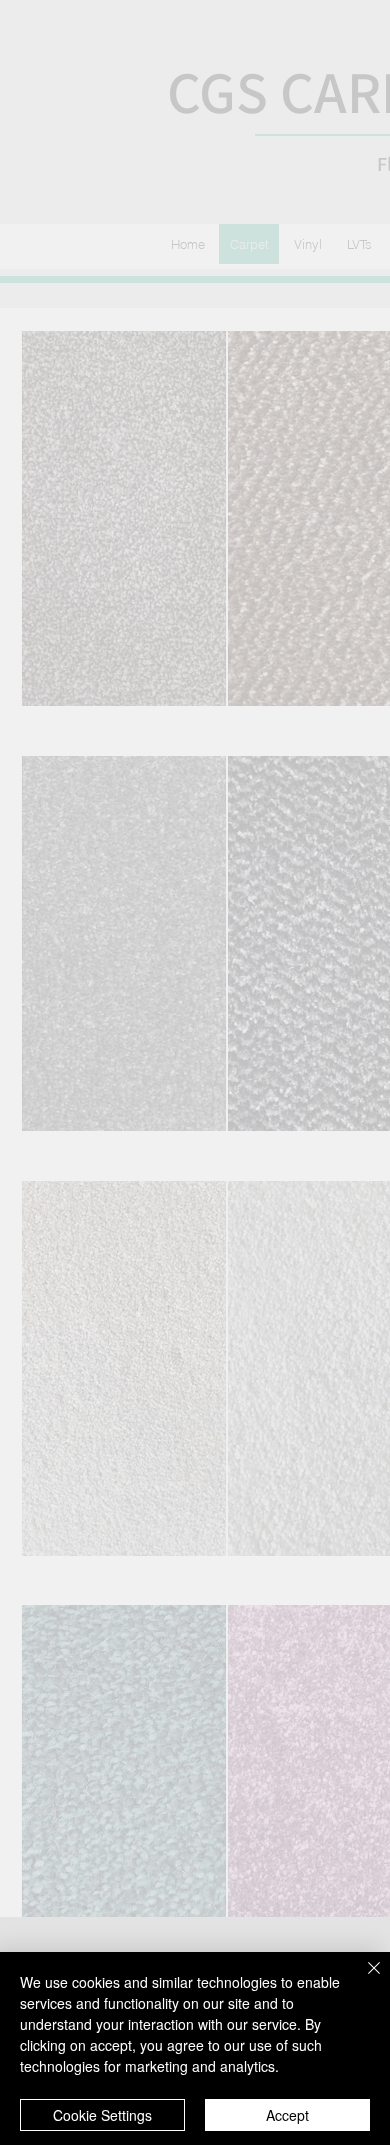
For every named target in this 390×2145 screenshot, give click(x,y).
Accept (287, 2115)
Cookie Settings (102, 2115)
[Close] (362, 1980)
